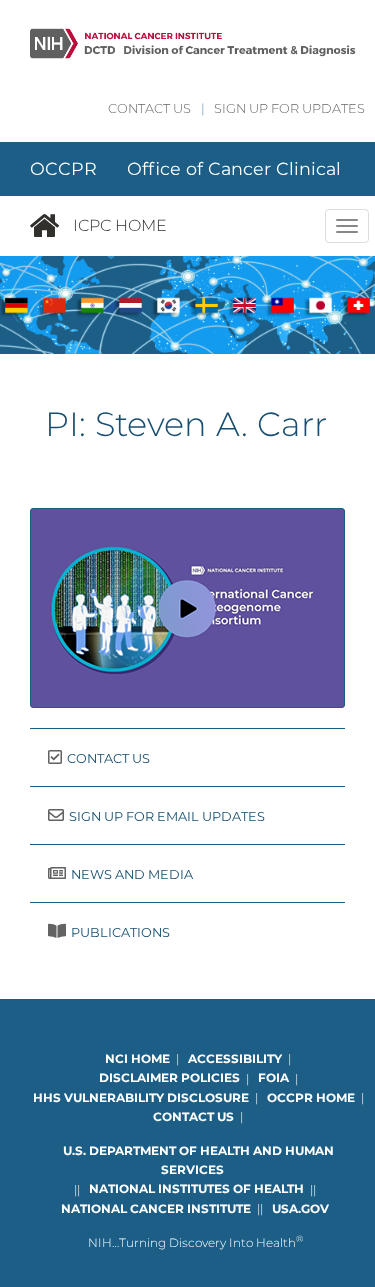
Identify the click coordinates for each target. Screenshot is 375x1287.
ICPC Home (120, 225)
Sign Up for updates (289, 108)
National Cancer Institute (156, 1208)
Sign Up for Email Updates (167, 816)
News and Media (132, 874)
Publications (120, 932)
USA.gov (300, 1208)
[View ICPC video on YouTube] (187, 608)
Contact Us (149, 108)
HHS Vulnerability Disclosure (141, 1097)
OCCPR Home (311, 1097)
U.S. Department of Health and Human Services (198, 1160)
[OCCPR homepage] (51, 226)
